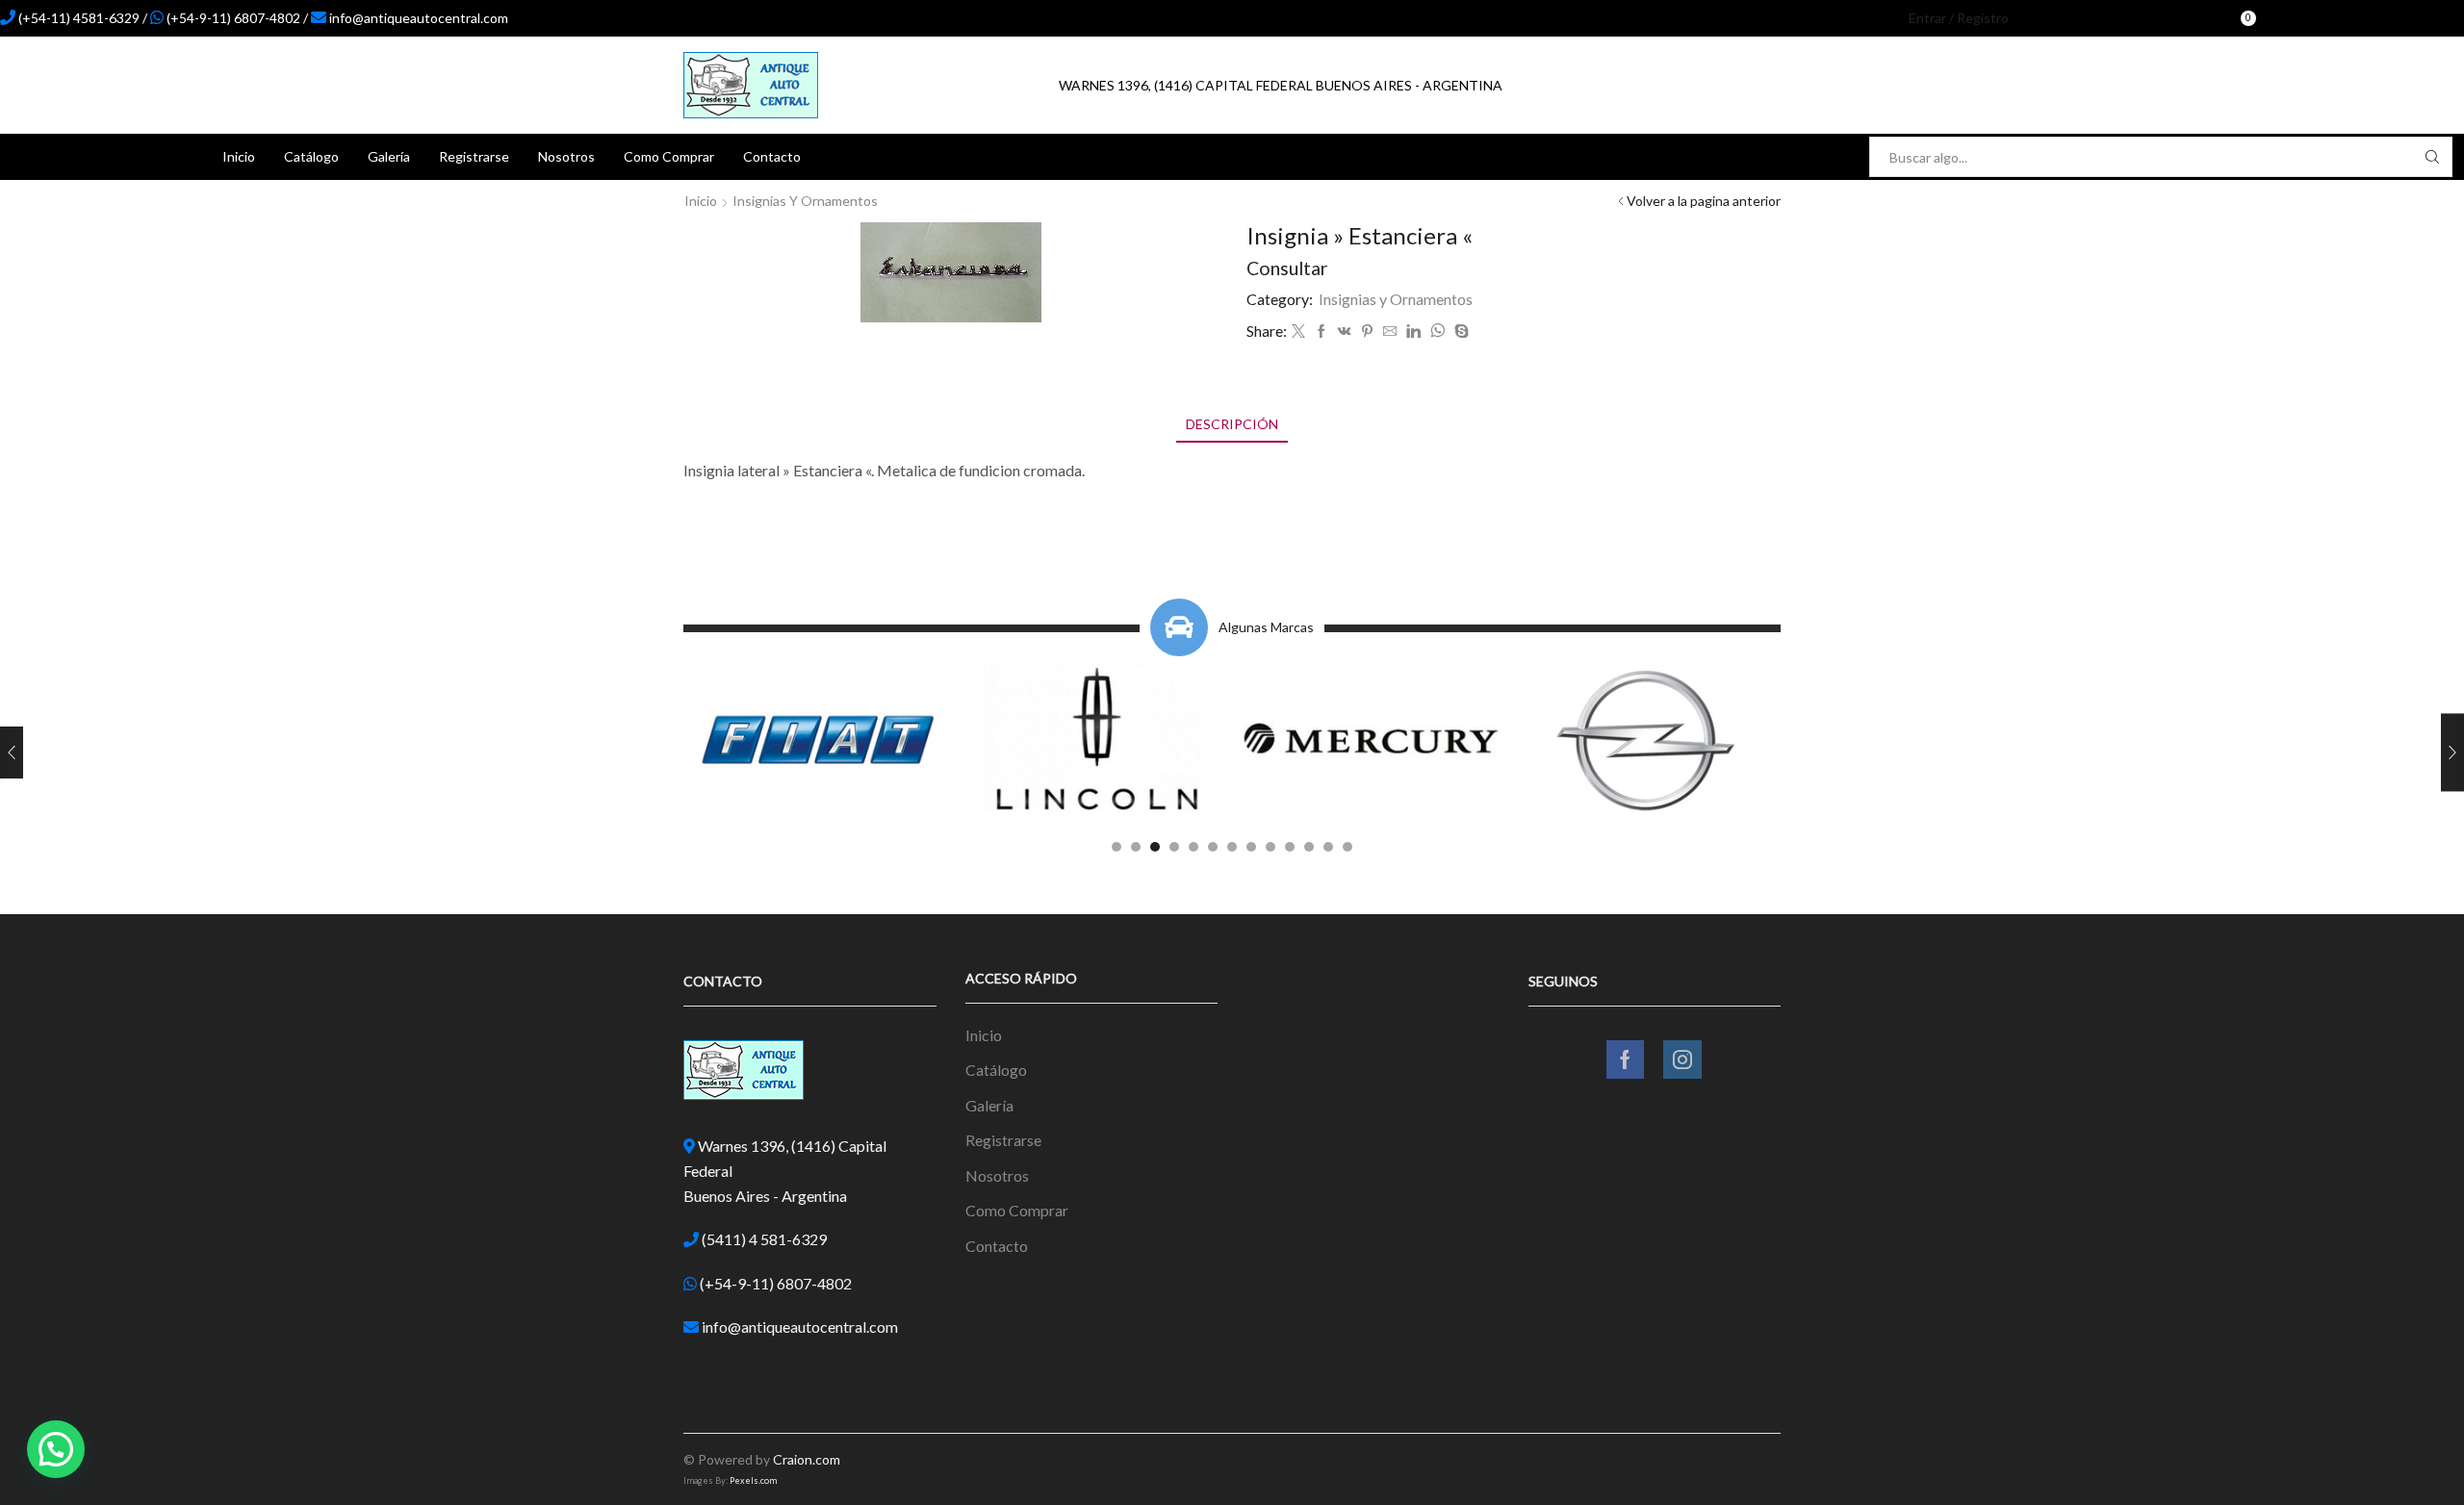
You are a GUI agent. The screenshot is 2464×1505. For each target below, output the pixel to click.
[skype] (1459, 332)
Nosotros (566, 156)
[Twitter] (1298, 332)
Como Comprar (669, 156)
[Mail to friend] (1390, 332)
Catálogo (311, 156)
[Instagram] (2324, 18)
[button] (1116, 847)
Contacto (772, 156)
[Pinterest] (1367, 332)
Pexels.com (753, 1480)
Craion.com (807, 1459)
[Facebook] (2292, 18)
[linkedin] (1413, 332)
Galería (389, 156)
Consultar (1287, 268)
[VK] (1345, 332)
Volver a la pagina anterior (1704, 201)
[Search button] (2432, 157)
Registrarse (474, 156)
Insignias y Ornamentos (805, 201)
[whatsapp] (1437, 332)
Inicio (239, 156)
